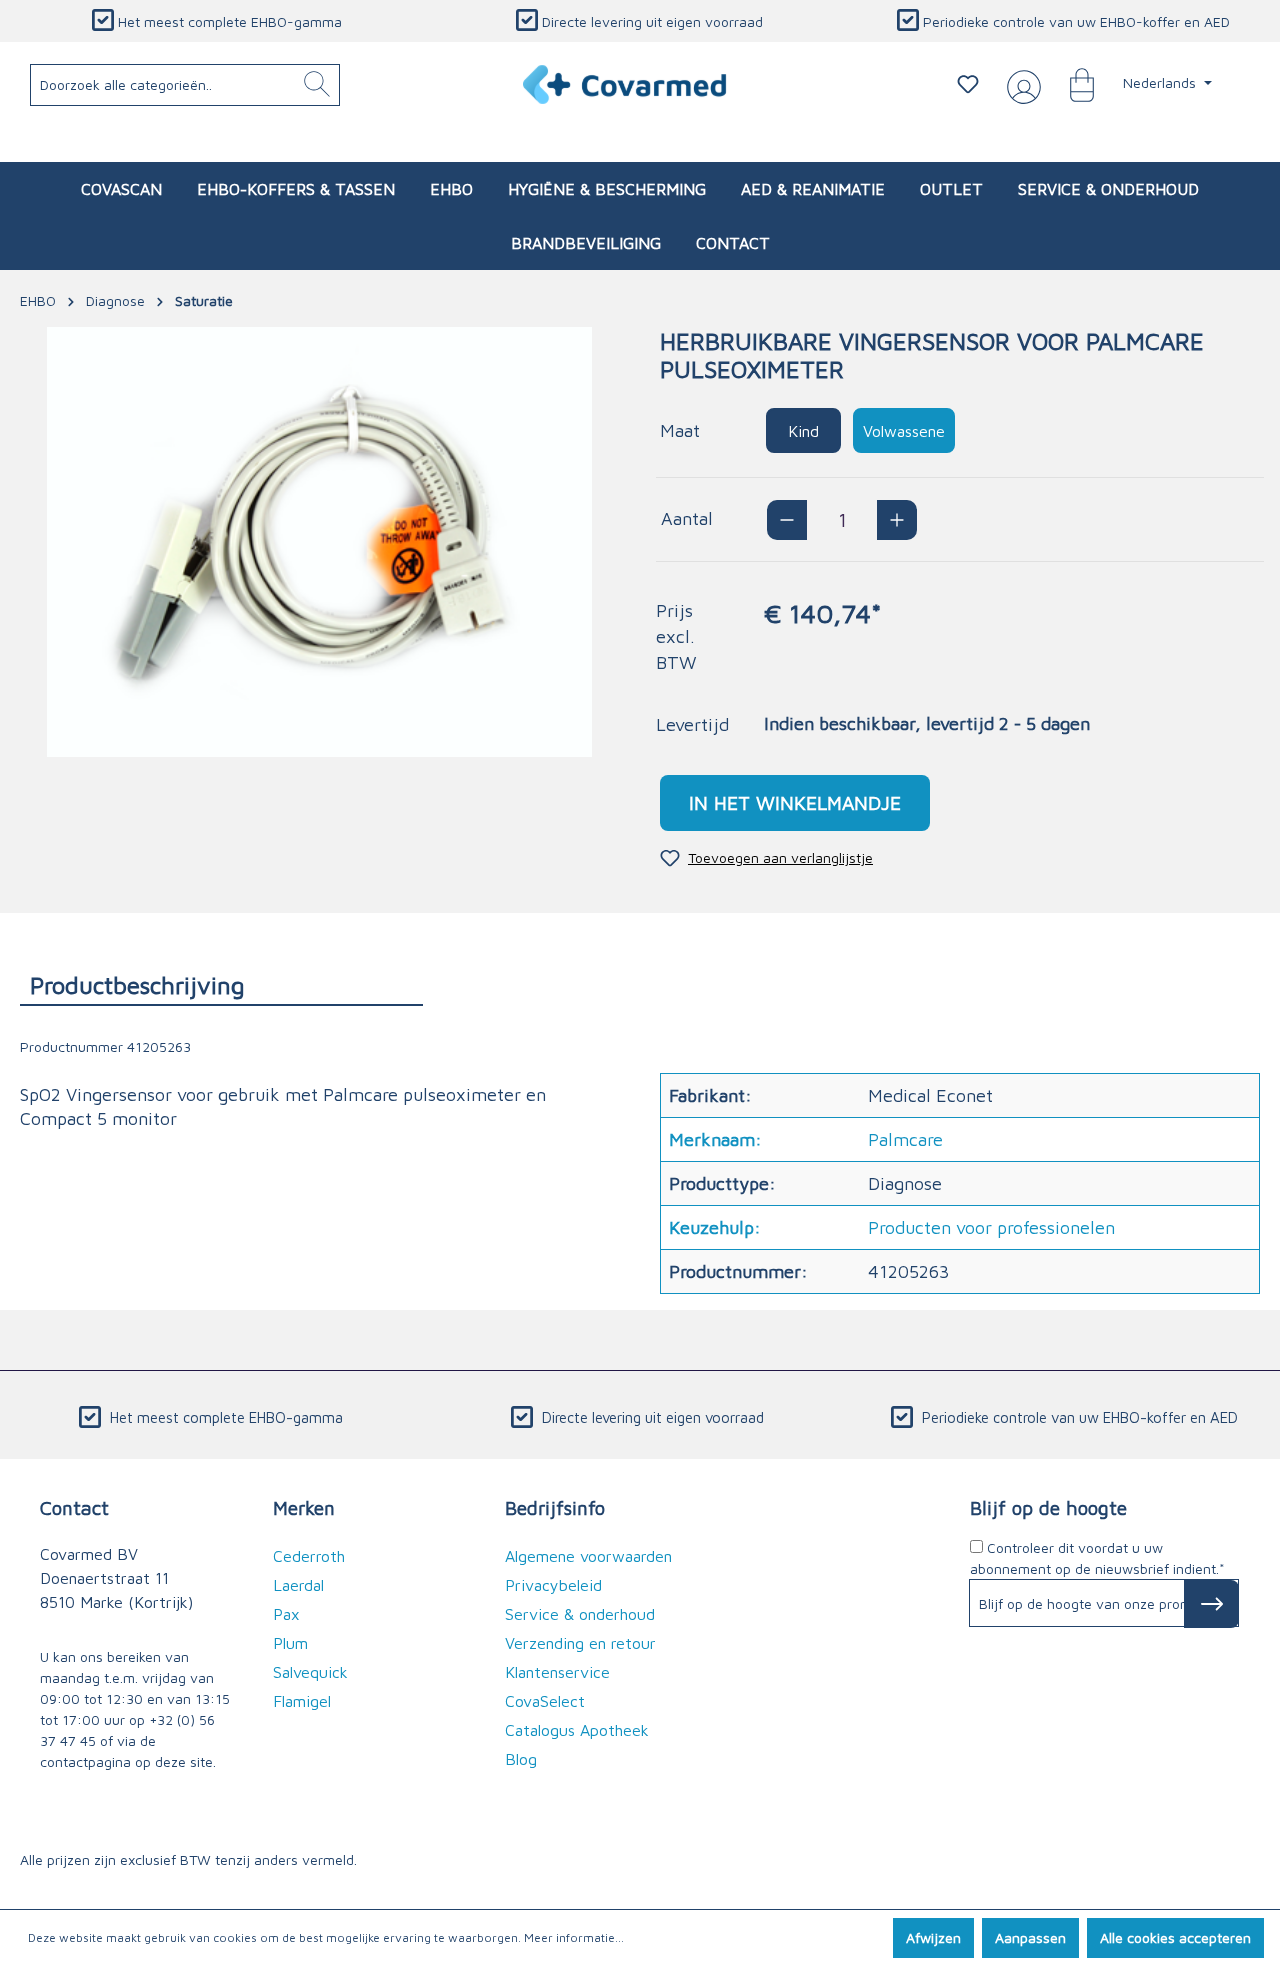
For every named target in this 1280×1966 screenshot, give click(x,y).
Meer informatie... (574, 1937)
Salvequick (310, 1672)
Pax (286, 1614)
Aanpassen (1030, 1937)
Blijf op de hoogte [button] (1048, 1507)
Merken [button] (304, 1507)
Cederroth (309, 1556)
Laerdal (298, 1585)
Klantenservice (557, 1672)
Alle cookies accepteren (1175, 1937)
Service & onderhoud (580, 1614)
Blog (521, 1759)
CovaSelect (545, 1701)
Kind (803, 431)
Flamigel (302, 1701)
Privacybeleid (553, 1585)
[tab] (221, 984)
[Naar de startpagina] (625, 84)
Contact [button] (74, 1507)
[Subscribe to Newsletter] (1211, 1604)
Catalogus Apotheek (577, 1730)
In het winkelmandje (795, 802)
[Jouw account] (1020, 85)
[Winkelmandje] (1072, 84)
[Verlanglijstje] (968, 84)
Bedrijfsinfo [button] (555, 1507)
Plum (290, 1643)
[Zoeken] (317, 85)
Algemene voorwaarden (588, 1556)
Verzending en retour (580, 1643)
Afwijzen (933, 1937)
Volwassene (904, 431)
